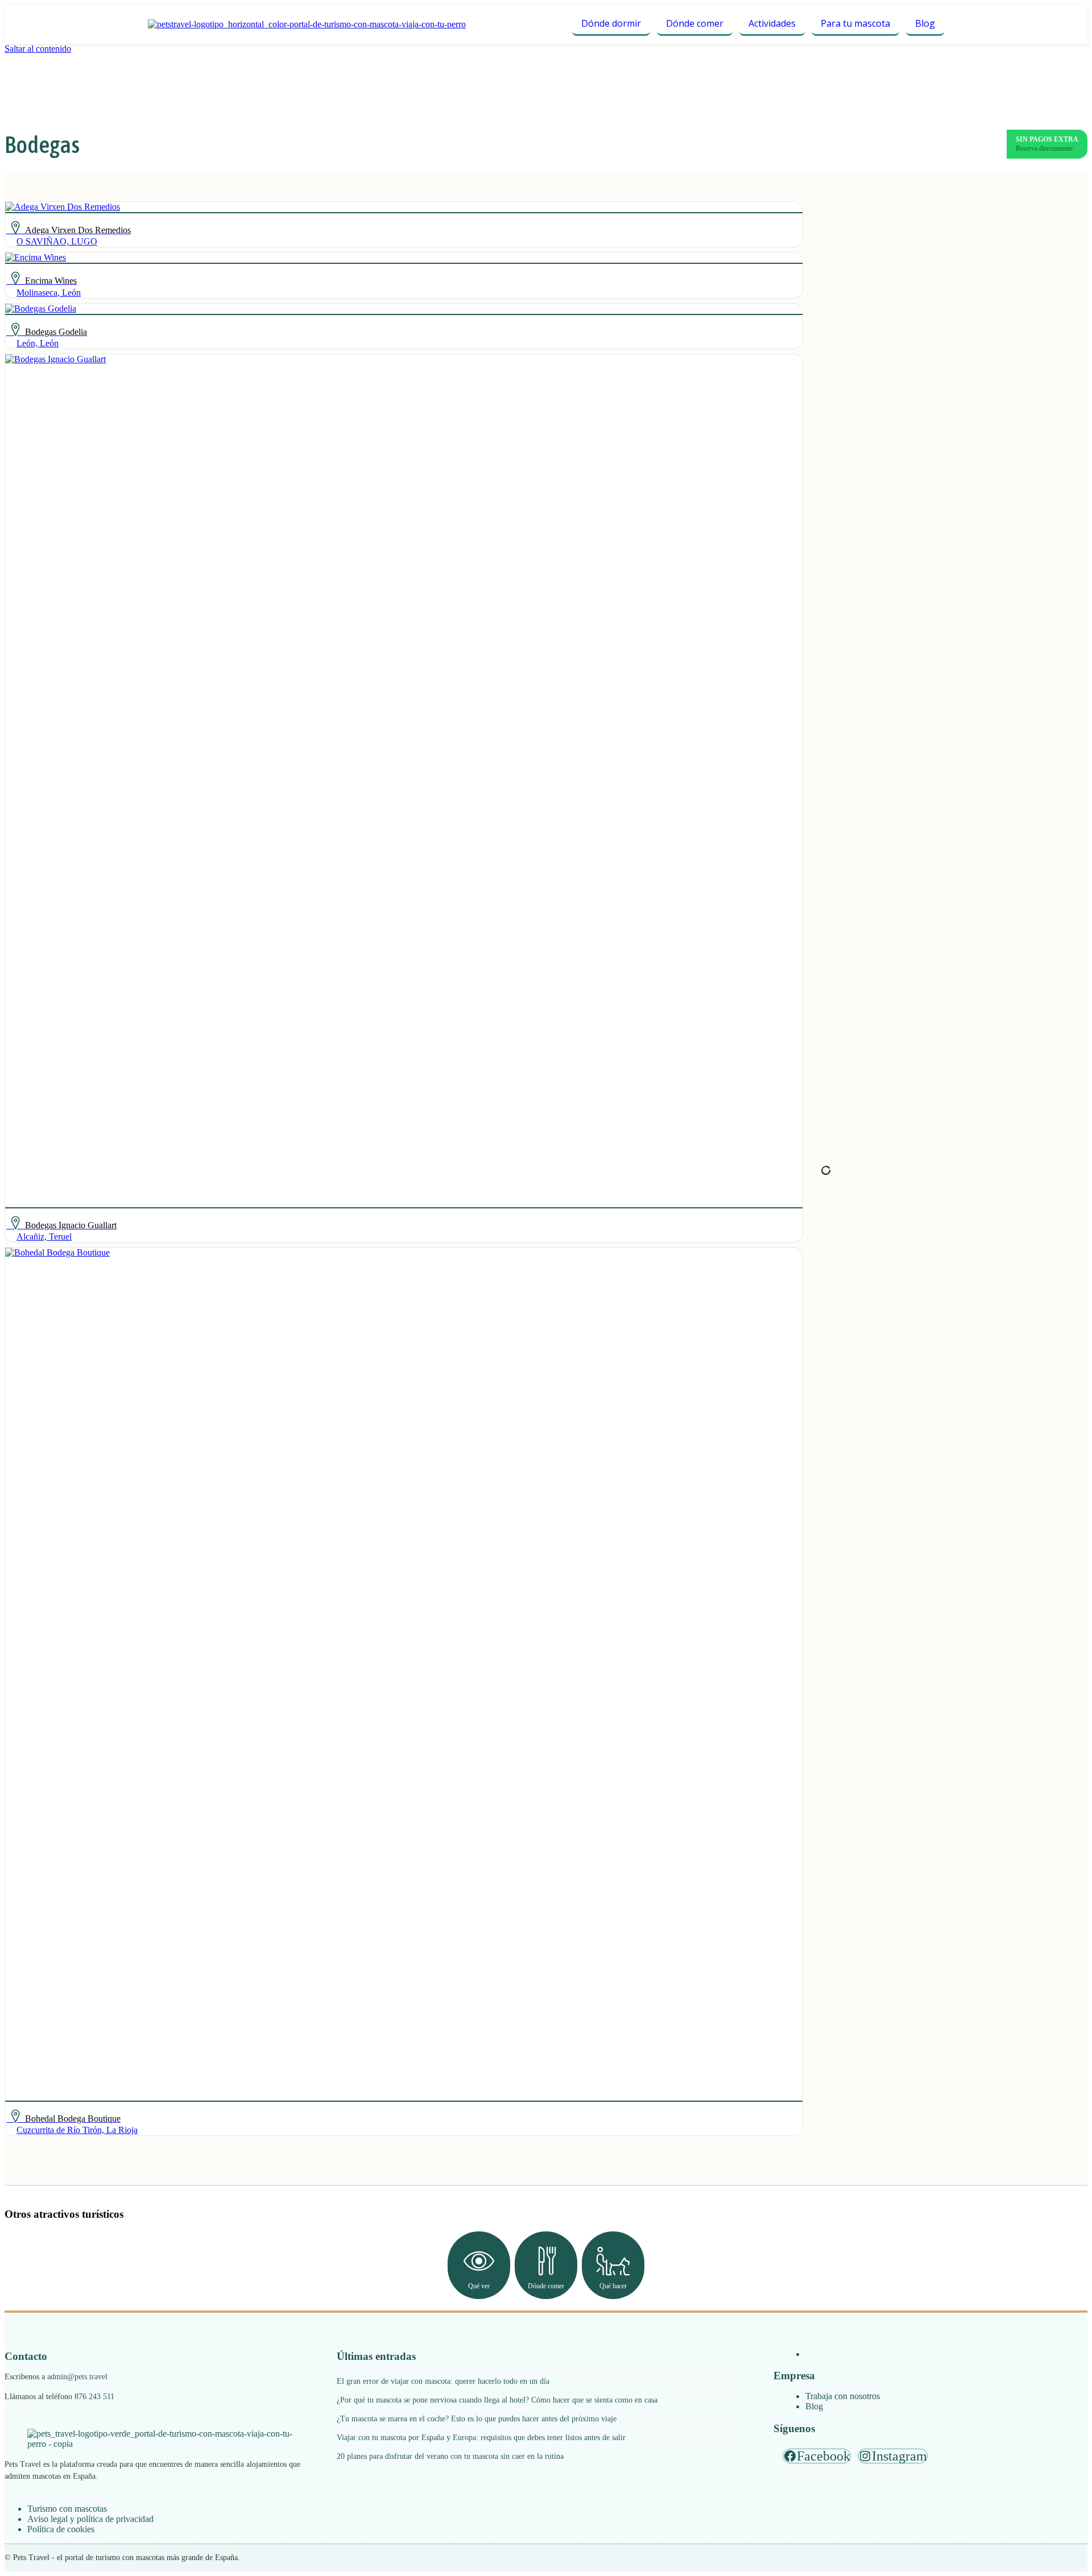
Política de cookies (61, 2529)
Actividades (772, 23)
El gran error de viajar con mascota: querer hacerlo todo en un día (443, 2381)
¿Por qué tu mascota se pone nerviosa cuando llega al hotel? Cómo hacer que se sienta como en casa (497, 2400)
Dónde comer (695, 23)
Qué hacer (613, 2286)
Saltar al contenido (38, 49)
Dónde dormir (611, 23)
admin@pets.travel (77, 2377)
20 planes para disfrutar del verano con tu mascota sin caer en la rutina (450, 2456)
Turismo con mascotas (67, 2509)
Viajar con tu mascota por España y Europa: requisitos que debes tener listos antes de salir (481, 2438)
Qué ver (479, 2286)
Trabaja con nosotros (843, 2396)
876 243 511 (94, 2397)
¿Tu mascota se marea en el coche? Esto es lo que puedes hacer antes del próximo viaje (477, 2419)
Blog (925, 23)
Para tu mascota (855, 23)
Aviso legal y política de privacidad (90, 2519)
